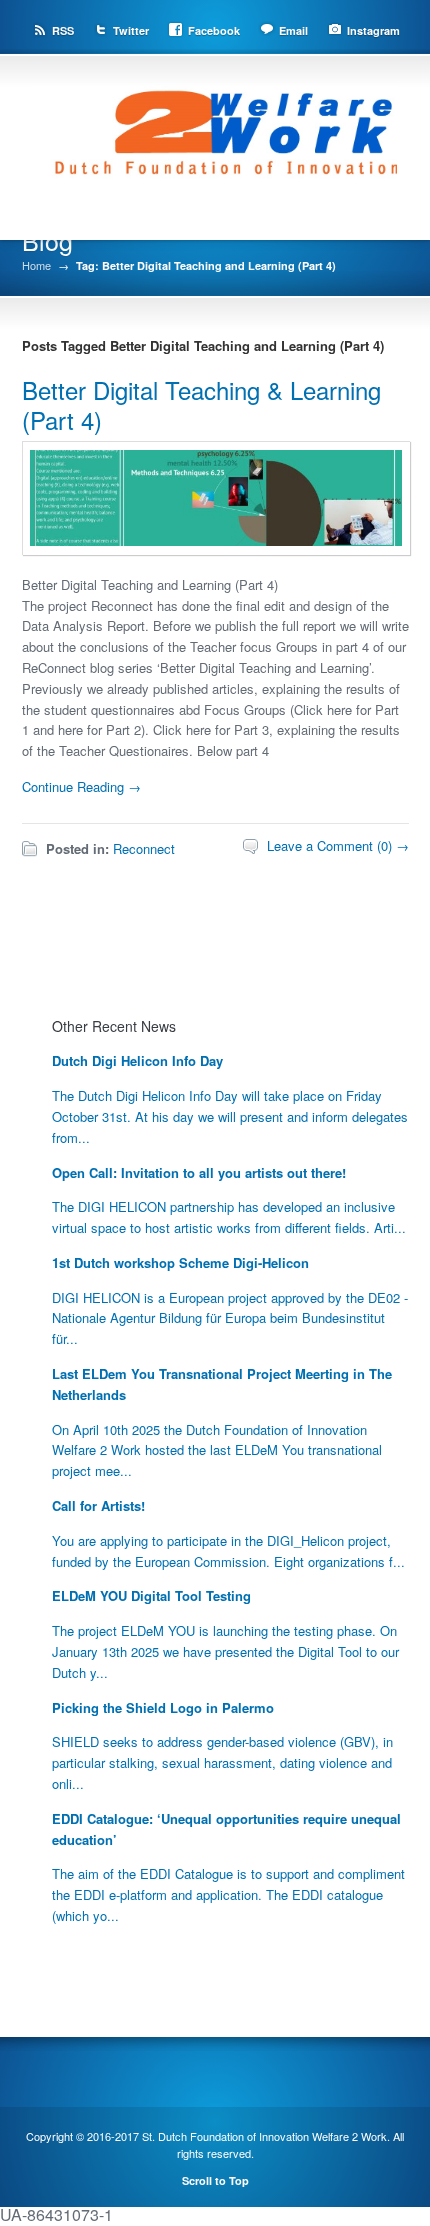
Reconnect (144, 848)
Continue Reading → (81, 786)
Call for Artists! (98, 1505)
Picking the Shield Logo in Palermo (163, 1707)
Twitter (131, 30)
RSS (63, 30)
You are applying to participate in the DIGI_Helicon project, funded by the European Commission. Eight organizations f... (228, 1551)
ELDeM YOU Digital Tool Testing (151, 1595)
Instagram (373, 30)
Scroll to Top (215, 2180)
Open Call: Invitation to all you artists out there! (199, 1172)
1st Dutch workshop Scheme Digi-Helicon (180, 1262)
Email (293, 30)
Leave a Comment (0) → (338, 845)
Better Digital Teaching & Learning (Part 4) (201, 404)
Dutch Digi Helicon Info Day (137, 1060)
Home (36, 265)
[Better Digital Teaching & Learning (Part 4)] (216, 548)
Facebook (214, 30)
